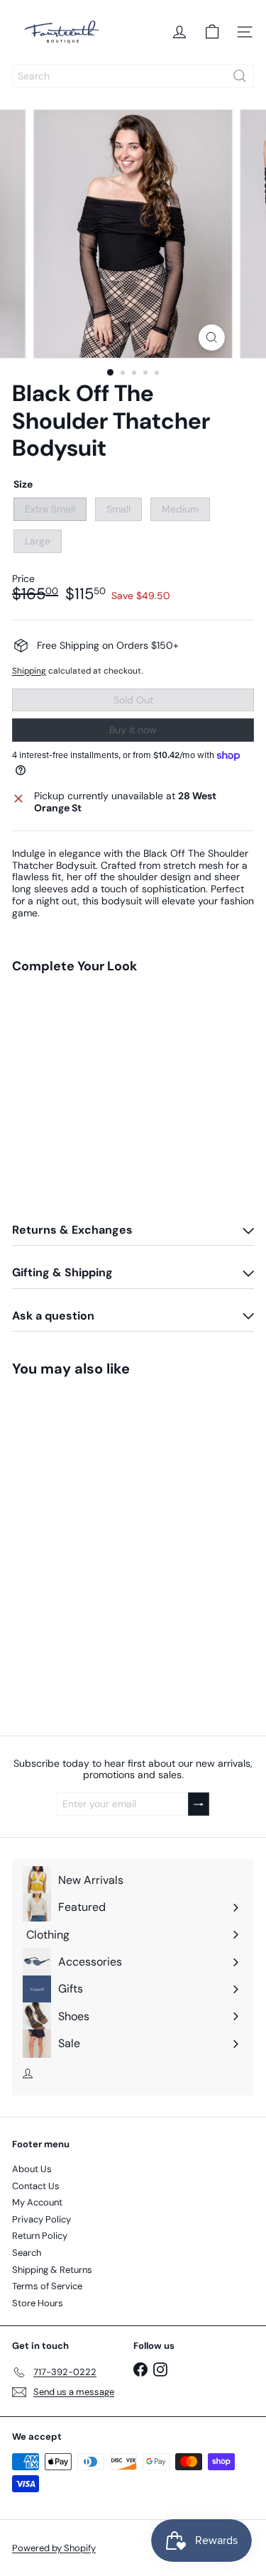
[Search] (240, 76)
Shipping (29, 671)
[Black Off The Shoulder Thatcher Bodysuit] (133, 1042)
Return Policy (40, 2236)
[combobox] (133, 76)
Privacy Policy (41, 2219)
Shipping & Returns (52, 2270)
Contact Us (36, 2186)
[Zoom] (212, 338)
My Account (37, 2202)
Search (27, 2253)
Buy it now (133, 730)
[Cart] (212, 32)
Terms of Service (47, 2286)
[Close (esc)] (250, 2313)
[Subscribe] (206, 2482)
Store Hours (38, 2303)
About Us (32, 2169)
